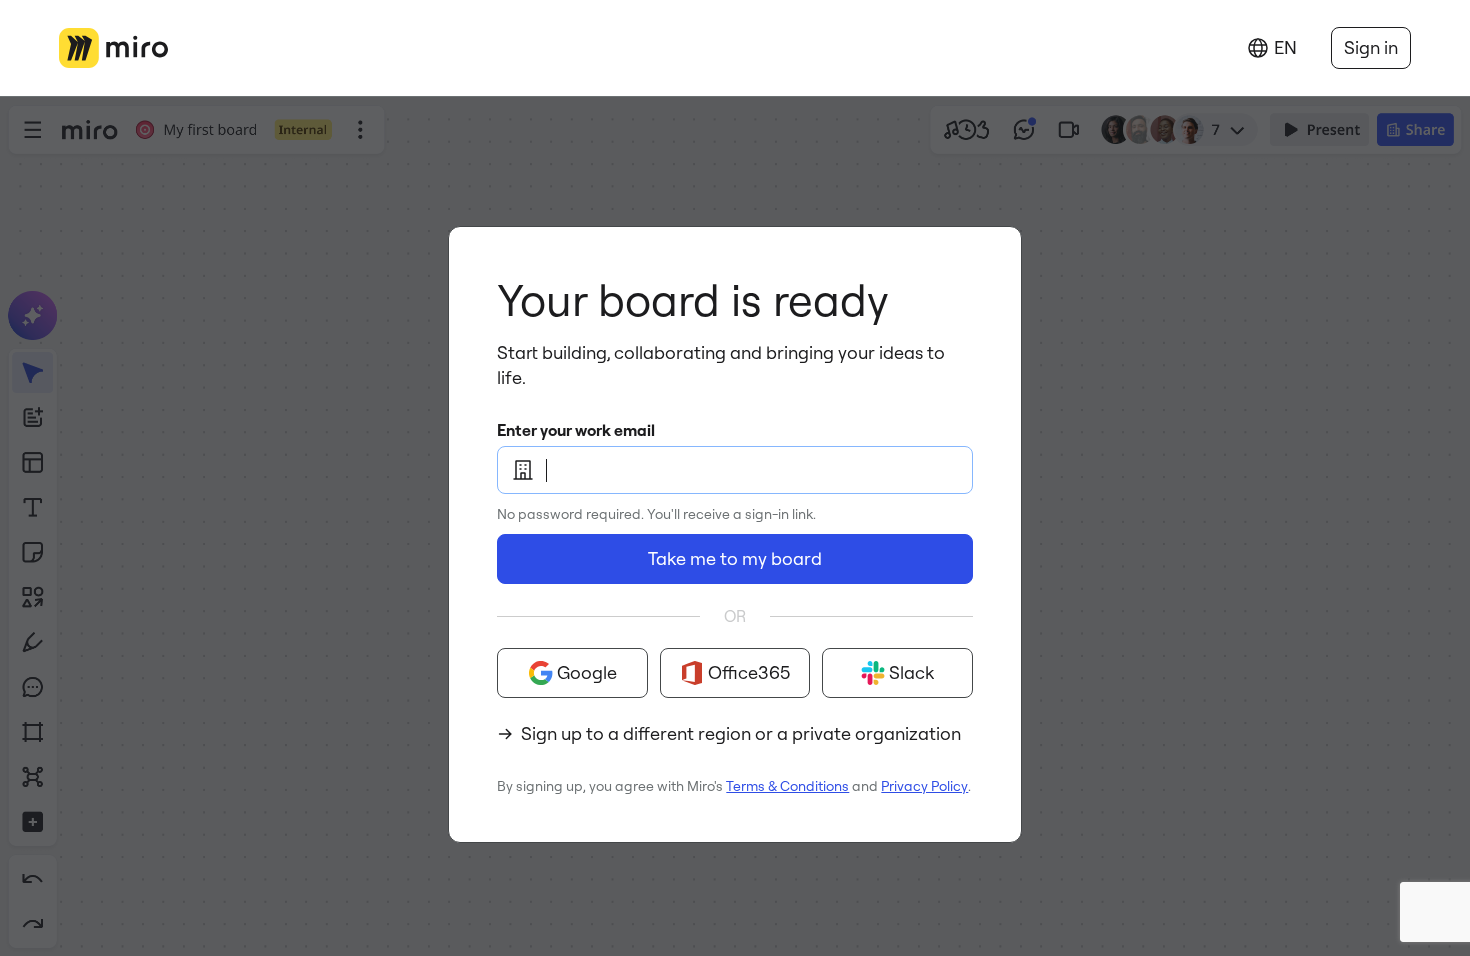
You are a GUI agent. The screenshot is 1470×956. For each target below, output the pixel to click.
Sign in (1371, 47)
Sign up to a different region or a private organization (741, 733)
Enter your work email (576, 430)
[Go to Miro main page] (113, 48)
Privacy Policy (924, 786)
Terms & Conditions (787, 786)
